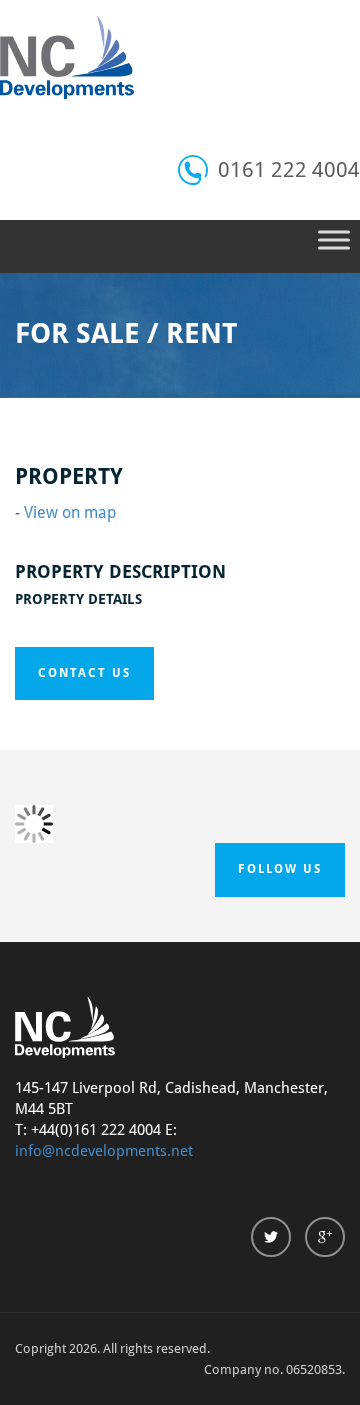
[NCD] (67, 57)
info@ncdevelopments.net (104, 1151)
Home (82, 455)
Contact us (84, 673)
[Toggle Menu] (334, 239)
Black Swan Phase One (185, 455)
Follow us (280, 869)
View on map (70, 512)
